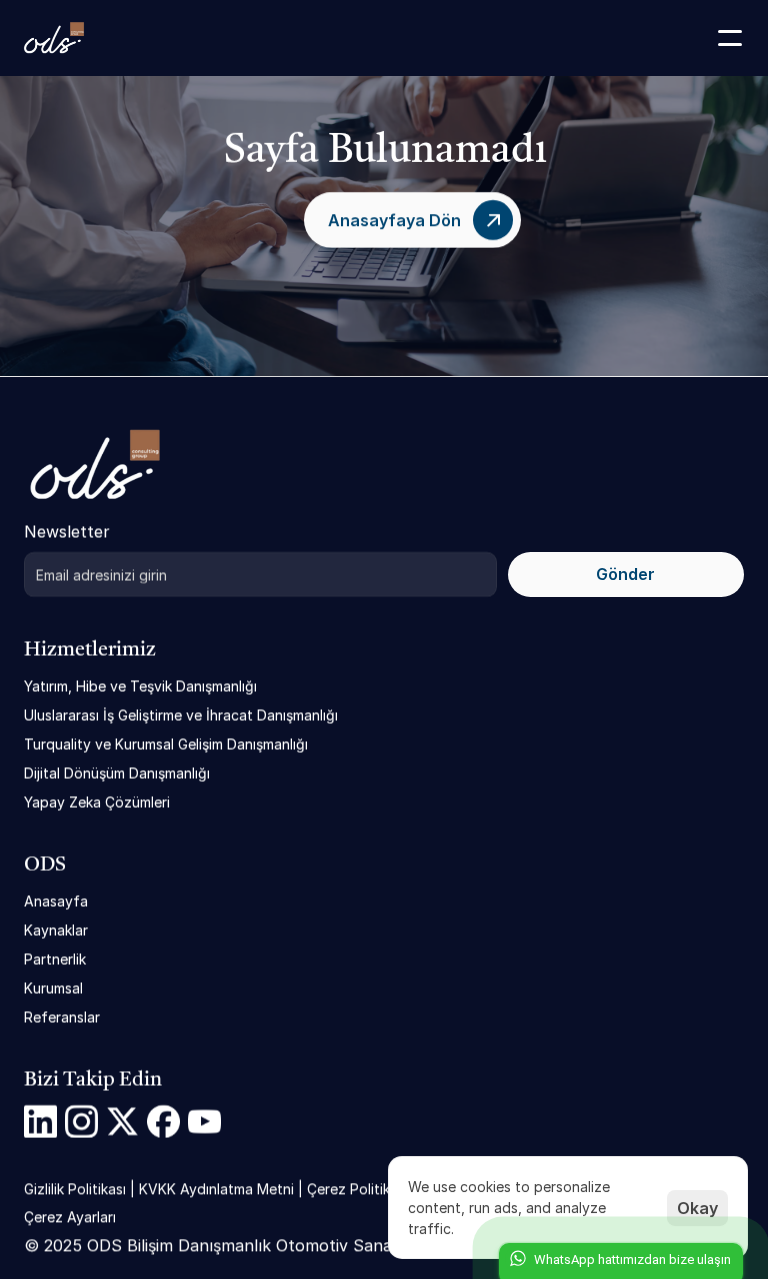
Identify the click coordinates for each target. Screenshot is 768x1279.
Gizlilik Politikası (75, 1188)
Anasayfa (56, 900)
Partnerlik (55, 958)
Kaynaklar (56, 929)
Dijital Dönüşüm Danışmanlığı (117, 772)
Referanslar (62, 1016)
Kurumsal (53, 987)
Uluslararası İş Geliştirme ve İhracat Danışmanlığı (181, 714)
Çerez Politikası (357, 1188)
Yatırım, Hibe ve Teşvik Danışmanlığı (140, 685)
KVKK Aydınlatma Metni (216, 1188)
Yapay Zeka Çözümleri (97, 801)
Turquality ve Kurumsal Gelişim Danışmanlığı (166, 743)
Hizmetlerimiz (90, 650)
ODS (45, 865)
